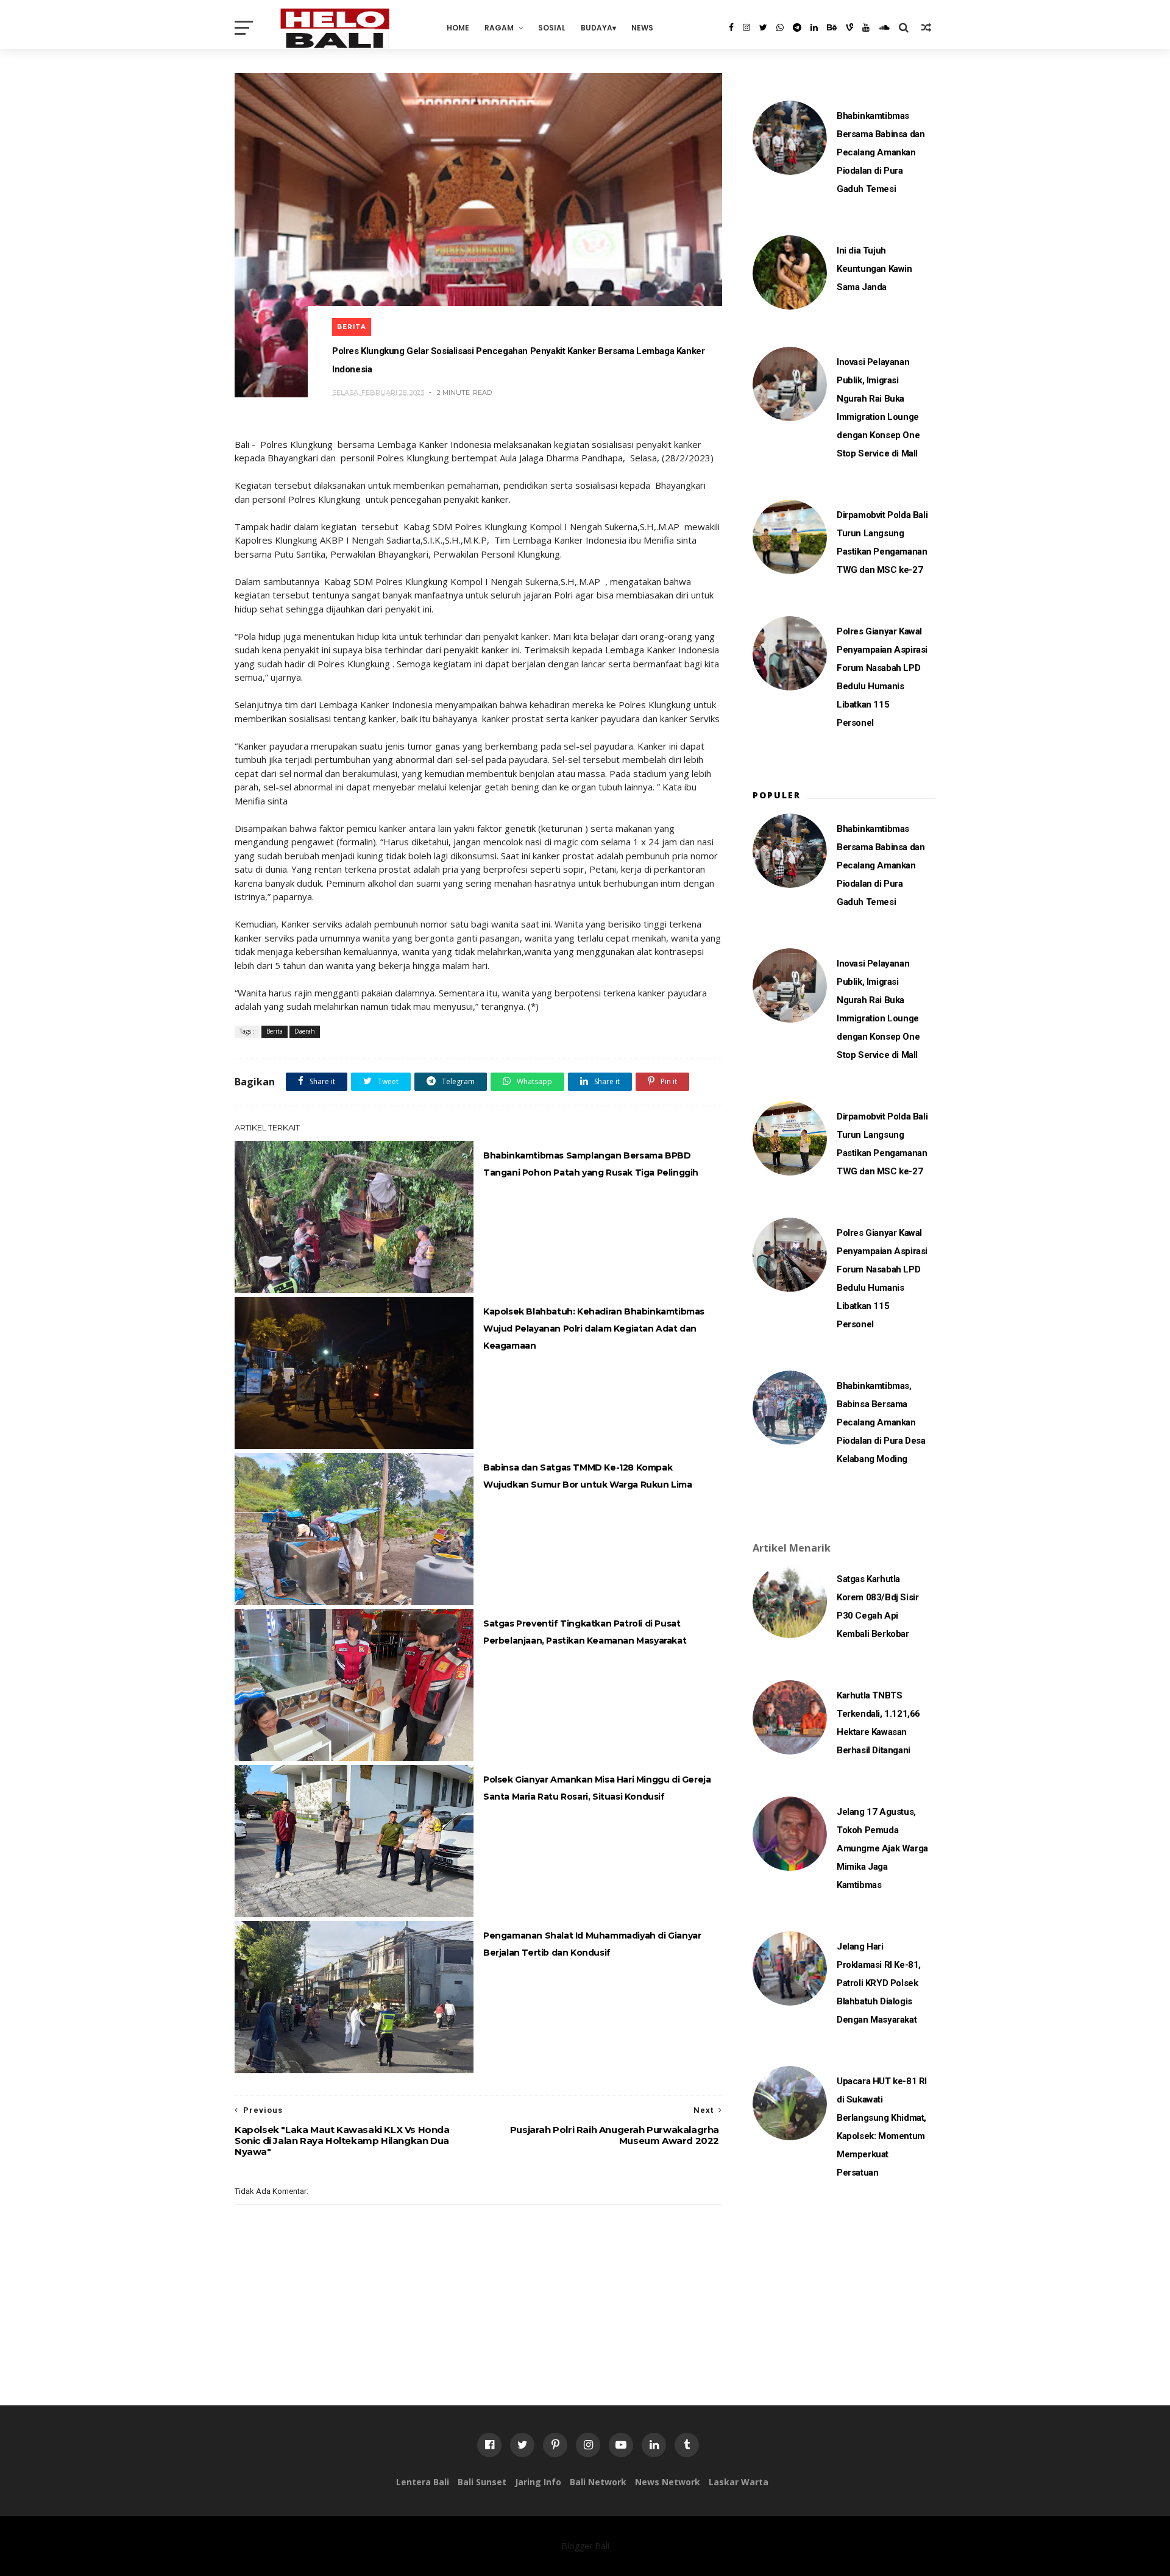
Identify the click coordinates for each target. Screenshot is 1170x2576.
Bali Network (598, 2482)
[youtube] (866, 27)
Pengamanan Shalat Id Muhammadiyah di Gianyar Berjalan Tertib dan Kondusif (592, 1944)
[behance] (832, 27)
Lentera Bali (423, 2482)
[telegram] (797, 27)
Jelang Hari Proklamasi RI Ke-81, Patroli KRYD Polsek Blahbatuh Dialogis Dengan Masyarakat (879, 1983)
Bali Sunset (482, 2482)
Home (458, 28)
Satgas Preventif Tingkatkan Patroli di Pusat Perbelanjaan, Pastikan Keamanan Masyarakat (585, 1632)
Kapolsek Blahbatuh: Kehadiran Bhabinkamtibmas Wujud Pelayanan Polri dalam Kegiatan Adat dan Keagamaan (594, 1329)
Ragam (499, 28)
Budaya (597, 28)
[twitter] (763, 27)
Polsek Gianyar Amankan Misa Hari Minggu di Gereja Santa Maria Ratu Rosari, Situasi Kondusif (597, 1788)
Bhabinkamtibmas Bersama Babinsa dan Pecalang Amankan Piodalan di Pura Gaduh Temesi (881, 152)
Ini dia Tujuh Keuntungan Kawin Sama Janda (874, 269)
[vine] (849, 27)
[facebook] (731, 27)
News (642, 28)
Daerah (305, 1031)
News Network (668, 2482)
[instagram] (746, 27)
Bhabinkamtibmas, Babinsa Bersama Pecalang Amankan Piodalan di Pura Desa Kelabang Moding (881, 1422)
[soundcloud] (884, 27)
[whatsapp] (780, 27)
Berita (352, 327)
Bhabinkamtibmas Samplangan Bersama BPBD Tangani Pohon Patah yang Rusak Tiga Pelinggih (591, 1164)
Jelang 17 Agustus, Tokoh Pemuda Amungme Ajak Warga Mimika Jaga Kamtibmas (882, 1848)
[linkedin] (814, 27)
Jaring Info (538, 2482)
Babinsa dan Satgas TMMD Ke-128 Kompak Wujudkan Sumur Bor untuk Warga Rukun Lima (588, 1476)
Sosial (552, 28)
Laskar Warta (739, 2482)
